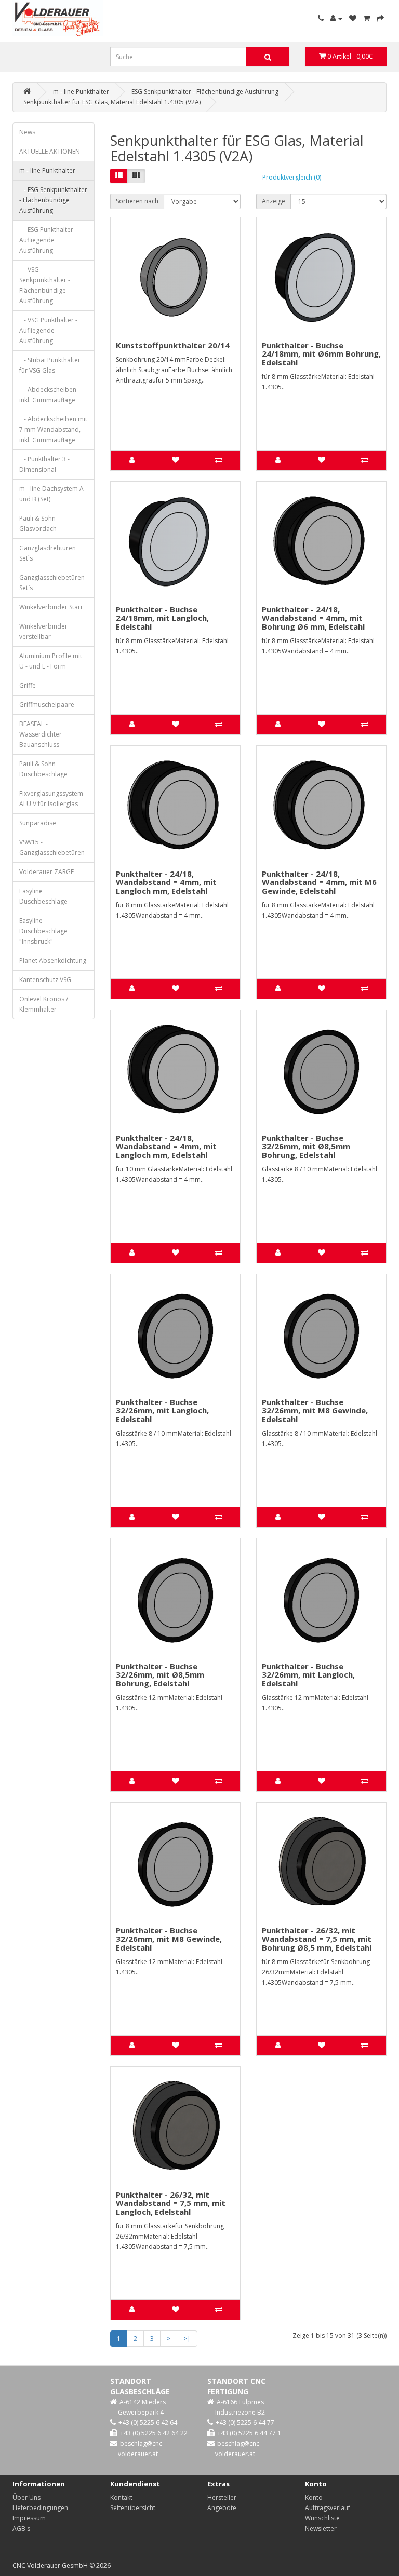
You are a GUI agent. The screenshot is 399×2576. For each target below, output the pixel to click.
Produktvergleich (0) (292, 177)
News (27, 132)
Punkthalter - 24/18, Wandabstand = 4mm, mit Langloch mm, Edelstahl (166, 882)
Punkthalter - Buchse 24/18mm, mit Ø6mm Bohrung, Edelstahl (321, 354)
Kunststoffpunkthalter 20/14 (173, 345)
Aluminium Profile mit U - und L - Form (51, 661)
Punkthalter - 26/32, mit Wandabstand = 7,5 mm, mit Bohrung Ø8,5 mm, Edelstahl (317, 1939)
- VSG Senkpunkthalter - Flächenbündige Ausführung (45, 285)
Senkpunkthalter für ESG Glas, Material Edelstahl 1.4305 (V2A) (112, 102)
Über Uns (26, 2497)
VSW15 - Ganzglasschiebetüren (52, 847)
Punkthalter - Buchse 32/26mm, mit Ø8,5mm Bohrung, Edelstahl (306, 1146)
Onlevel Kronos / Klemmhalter (44, 1004)
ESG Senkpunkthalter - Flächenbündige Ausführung (205, 92)
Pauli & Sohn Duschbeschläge (43, 769)
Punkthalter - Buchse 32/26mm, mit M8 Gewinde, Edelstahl (315, 1410)
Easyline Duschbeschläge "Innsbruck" (43, 931)
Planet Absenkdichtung (53, 960)
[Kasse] (380, 18)
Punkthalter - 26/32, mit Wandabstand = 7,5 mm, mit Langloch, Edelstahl (171, 2203)
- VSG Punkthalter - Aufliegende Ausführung (48, 330)
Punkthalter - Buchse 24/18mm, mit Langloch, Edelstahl (162, 618)
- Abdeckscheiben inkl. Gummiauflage (48, 395)
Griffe (28, 685)
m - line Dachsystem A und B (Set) (51, 494)
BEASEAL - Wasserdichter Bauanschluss (41, 734)
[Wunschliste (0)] (353, 18)
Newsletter (321, 2529)
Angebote (222, 2508)
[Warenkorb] (367, 18)
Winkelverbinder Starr (51, 607)
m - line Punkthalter (81, 92)
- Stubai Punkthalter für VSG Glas (50, 365)
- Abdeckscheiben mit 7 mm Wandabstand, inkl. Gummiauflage (53, 430)
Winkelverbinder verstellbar (43, 631)
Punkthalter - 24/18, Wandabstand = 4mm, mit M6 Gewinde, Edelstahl (319, 882)
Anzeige (274, 201)
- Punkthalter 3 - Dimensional (44, 464)
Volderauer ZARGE (46, 872)
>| (187, 2339)
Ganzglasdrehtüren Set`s (48, 553)
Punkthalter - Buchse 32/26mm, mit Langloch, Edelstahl (162, 1410)
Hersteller (222, 2497)
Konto (314, 2497)
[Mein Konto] (336, 18)
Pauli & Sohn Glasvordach (38, 523)
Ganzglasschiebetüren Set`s (52, 583)
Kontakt (121, 2497)
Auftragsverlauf (328, 2508)
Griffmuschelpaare (47, 705)
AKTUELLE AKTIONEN (50, 151)
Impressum (29, 2518)
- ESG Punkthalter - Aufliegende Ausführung (48, 240)
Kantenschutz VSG (45, 980)
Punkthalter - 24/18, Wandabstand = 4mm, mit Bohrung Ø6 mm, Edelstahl (313, 618)
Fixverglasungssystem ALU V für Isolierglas (51, 799)
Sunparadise (38, 823)
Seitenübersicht (133, 2508)
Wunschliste (322, 2518)
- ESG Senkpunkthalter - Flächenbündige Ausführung (53, 200)
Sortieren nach (137, 201)
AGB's (21, 2529)
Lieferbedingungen (40, 2508)
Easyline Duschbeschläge (43, 896)
